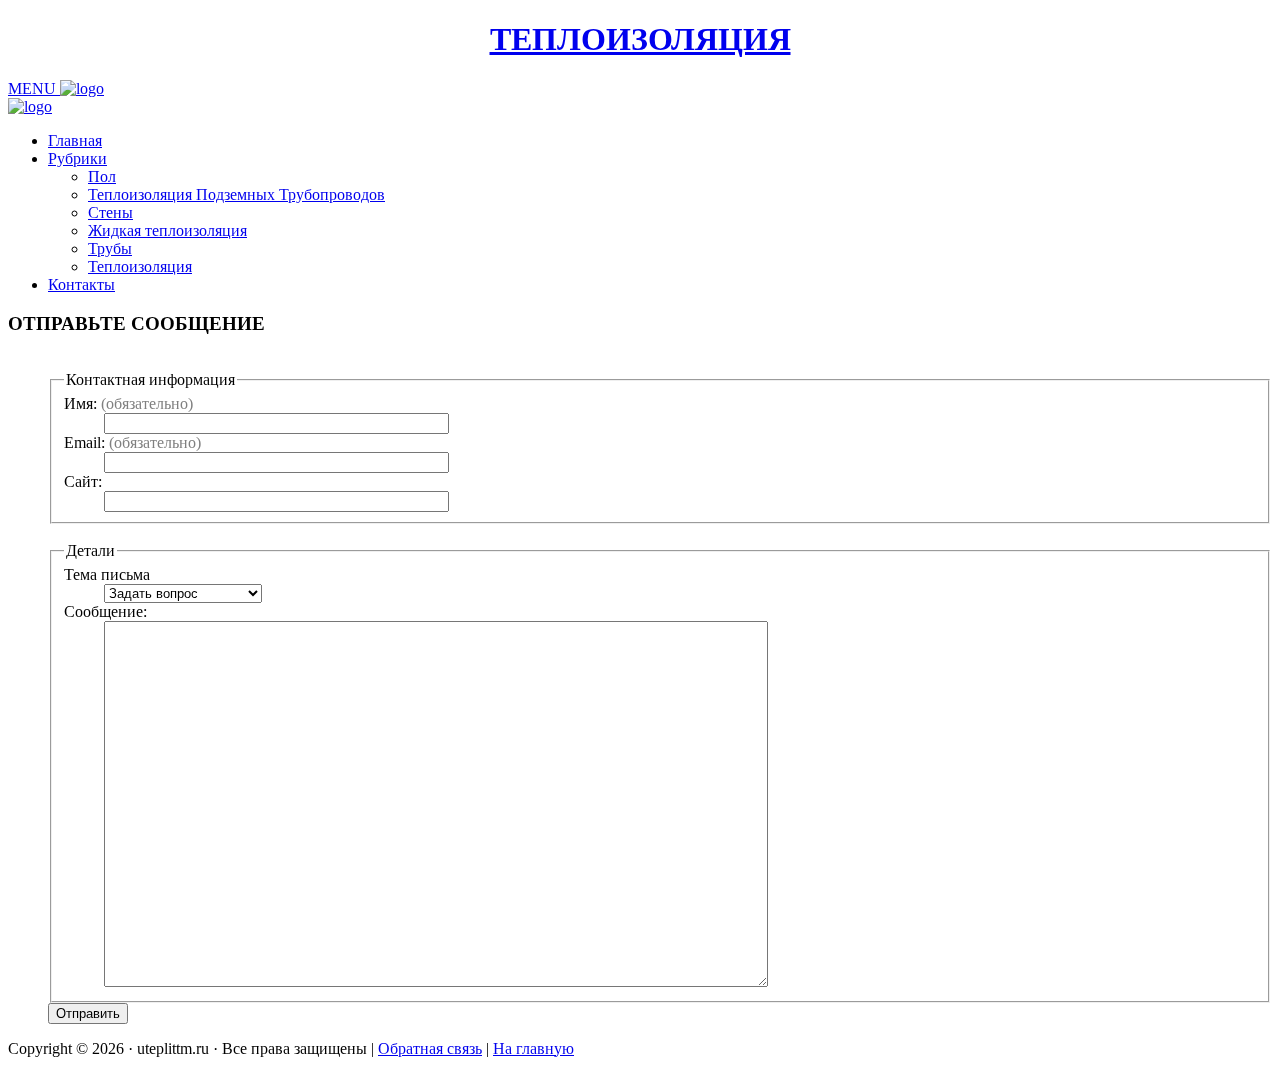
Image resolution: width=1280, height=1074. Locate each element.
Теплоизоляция (140, 266)
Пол (102, 176)
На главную (533, 1048)
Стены (110, 212)
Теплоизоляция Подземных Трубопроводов (236, 194)
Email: (132, 442)
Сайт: (83, 481)
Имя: (128, 403)
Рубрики (77, 158)
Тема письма (107, 574)
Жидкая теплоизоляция (167, 230)
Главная (75, 140)
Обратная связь (430, 1048)
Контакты (81, 284)
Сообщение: (105, 611)
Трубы (110, 248)
